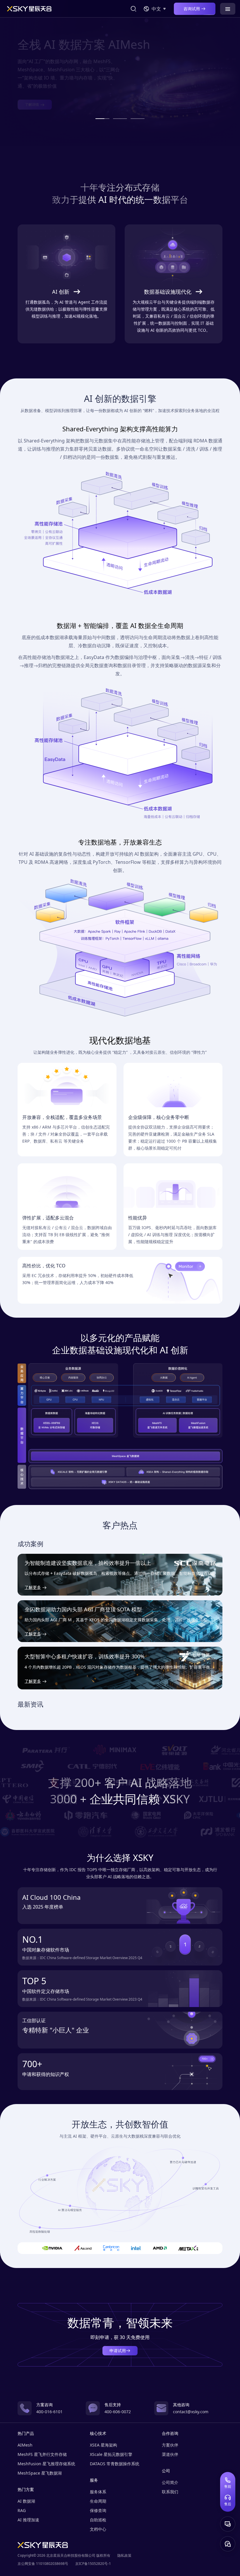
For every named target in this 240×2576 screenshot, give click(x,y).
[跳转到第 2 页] (120, 119)
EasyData (94, 657)
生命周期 (98, 2501)
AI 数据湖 (26, 2501)
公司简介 (170, 2482)
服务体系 (98, 2492)
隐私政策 (124, 2555)
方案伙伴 (170, 2445)
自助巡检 (98, 2520)
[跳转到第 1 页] (102, 119)
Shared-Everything (44, 441)
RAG (22, 2510)
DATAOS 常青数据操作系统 (115, 2464)
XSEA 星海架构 (103, 2445)
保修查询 (98, 2510)
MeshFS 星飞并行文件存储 (42, 2454)
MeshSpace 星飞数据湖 (40, 2473)
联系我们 (170, 2492)
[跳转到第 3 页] (138, 119)
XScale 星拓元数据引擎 (111, 2454)
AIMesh (25, 2445)
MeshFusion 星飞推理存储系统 (46, 2464)
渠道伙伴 (170, 2454)
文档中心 (98, 2529)
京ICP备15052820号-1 (93, 2564)
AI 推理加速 (28, 2520)
